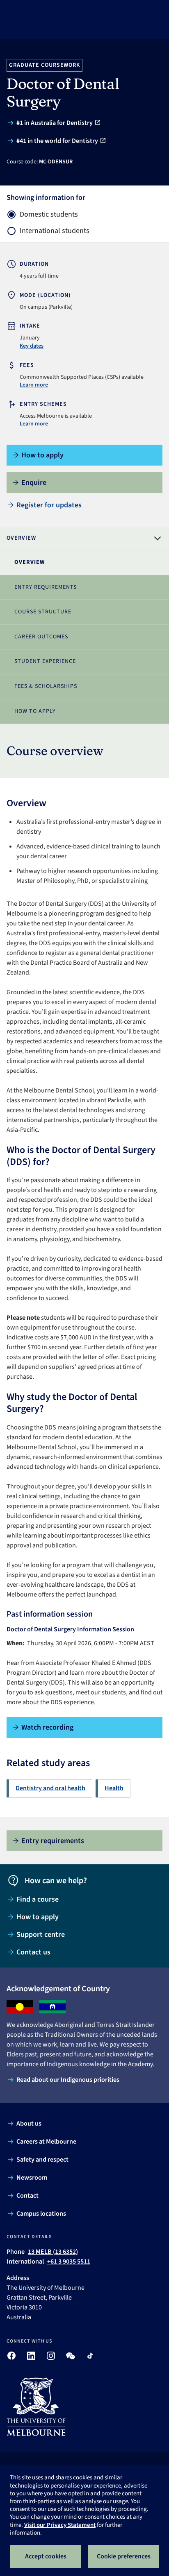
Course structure (43, 612)
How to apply (35, 711)
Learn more (34, 385)
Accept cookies (46, 2556)
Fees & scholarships (46, 686)
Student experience (45, 661)
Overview (30, 562)
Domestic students (49, 215)
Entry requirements (46, 587)
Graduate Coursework (45, 65)
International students (55, 231)
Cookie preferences (124, 2556)
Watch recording (47, 1727)
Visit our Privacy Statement (60, 2525)
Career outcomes (41, 637)
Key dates (32, 346)
